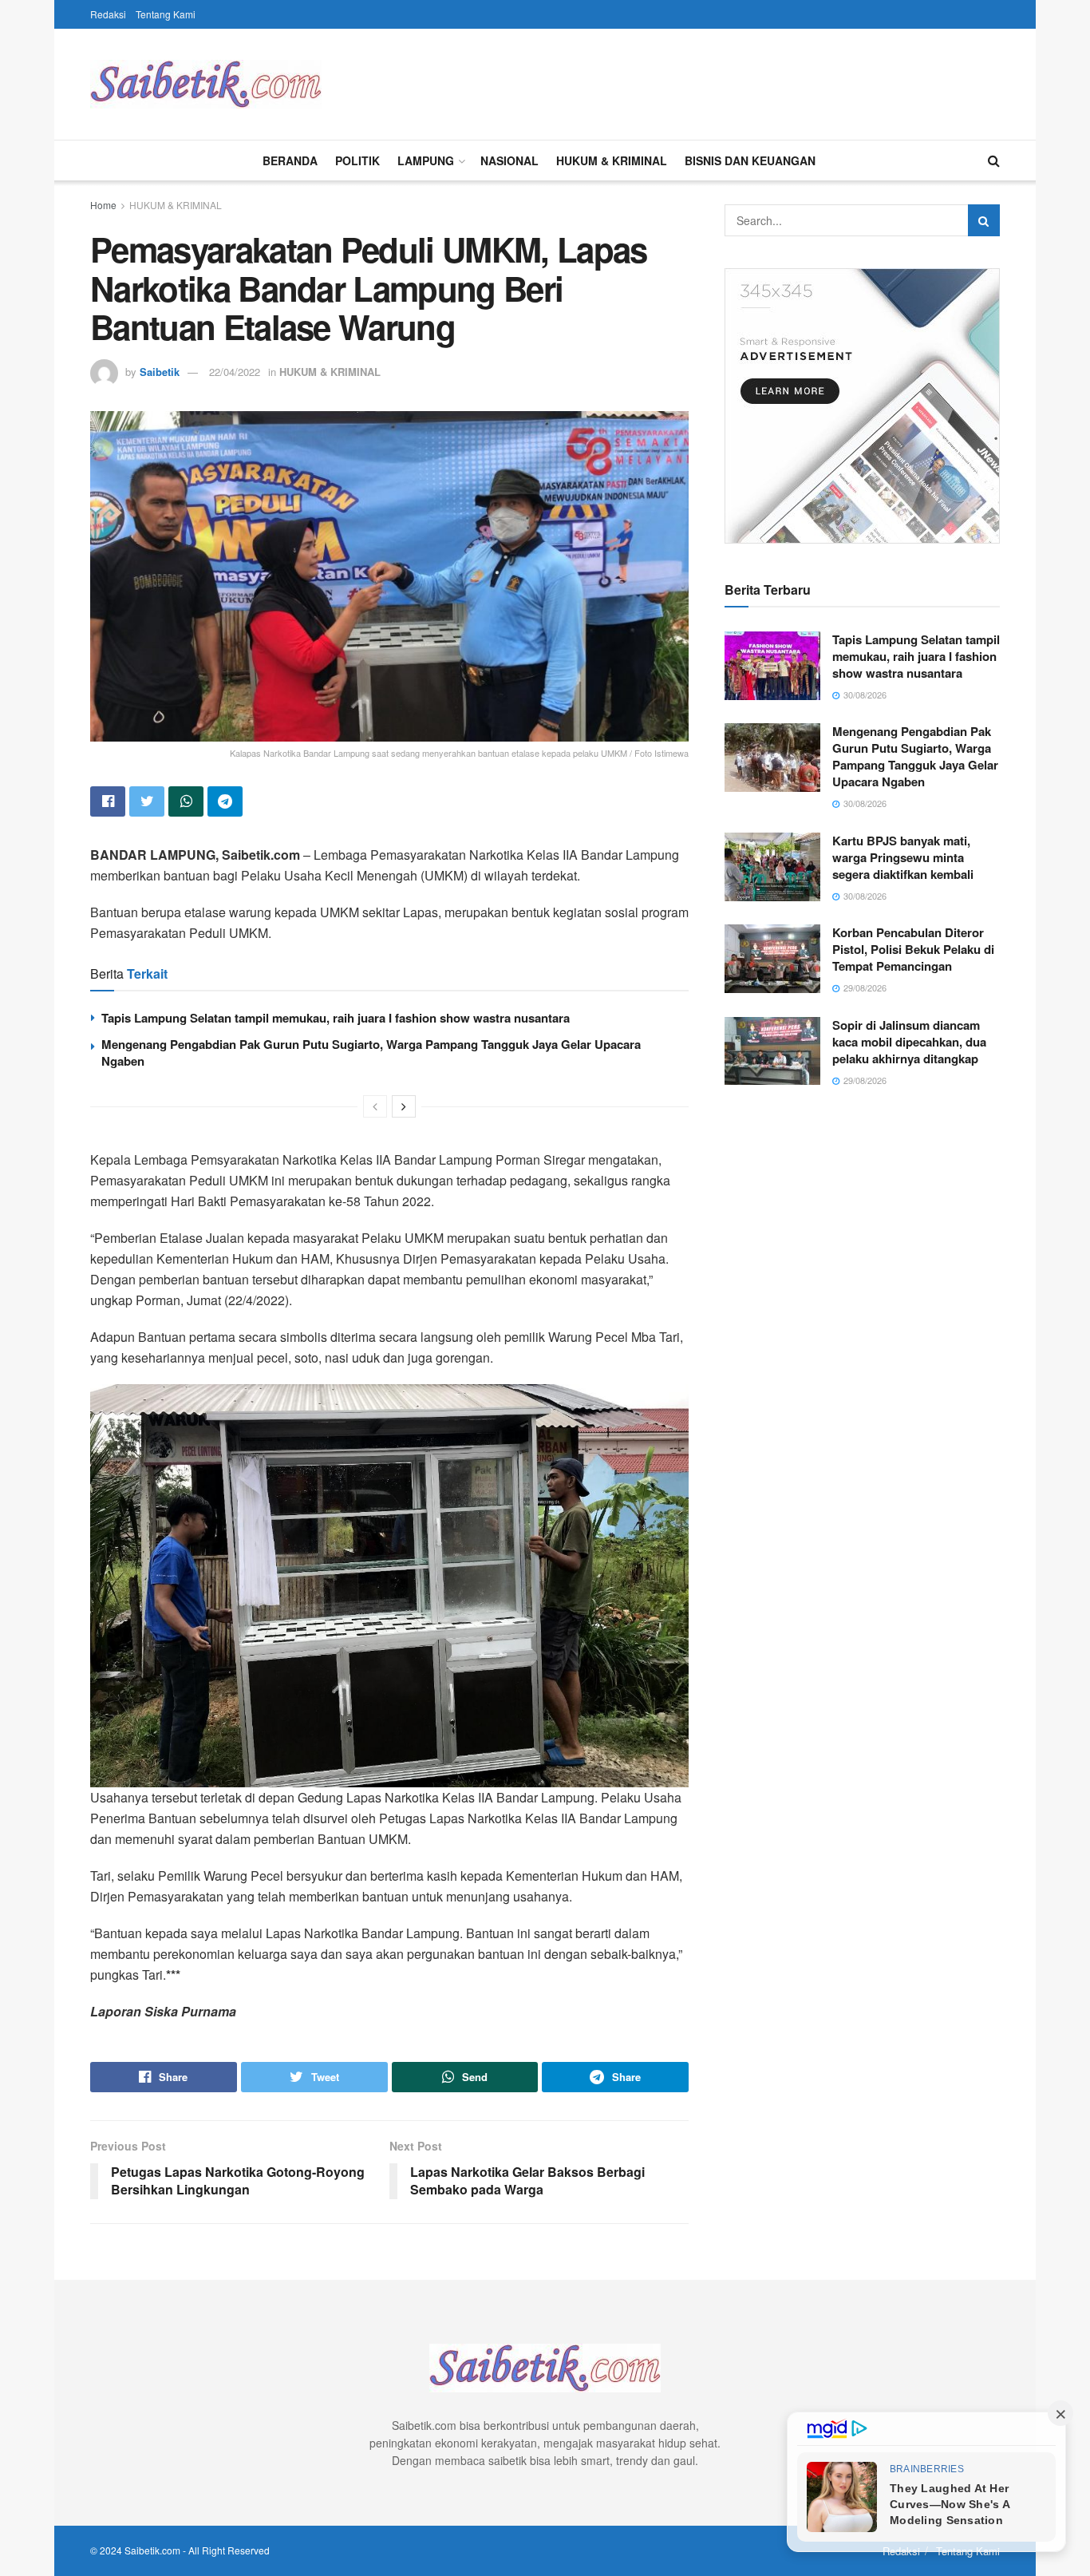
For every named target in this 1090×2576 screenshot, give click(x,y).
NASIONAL (509, 160)
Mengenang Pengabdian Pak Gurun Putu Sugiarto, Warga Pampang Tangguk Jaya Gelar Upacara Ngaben (371, 1053)
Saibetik (160, 372)
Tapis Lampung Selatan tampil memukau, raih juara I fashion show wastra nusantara (336, 1018)
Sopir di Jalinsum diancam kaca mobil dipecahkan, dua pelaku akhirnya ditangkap (909, 1042)
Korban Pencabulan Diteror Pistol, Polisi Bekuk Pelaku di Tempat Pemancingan (913, 949)
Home (103, 205)
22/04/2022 (235, 372)
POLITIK (357, 160)
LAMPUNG (426, 160)
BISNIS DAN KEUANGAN (750, 160)
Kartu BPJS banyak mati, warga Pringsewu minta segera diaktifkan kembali (903, 857)
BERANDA (290, 160)
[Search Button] (984, 220)
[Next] (404, 1106)
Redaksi (108, 14)
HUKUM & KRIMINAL (612, 160)
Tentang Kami (166, 14)
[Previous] (375, 1106)
